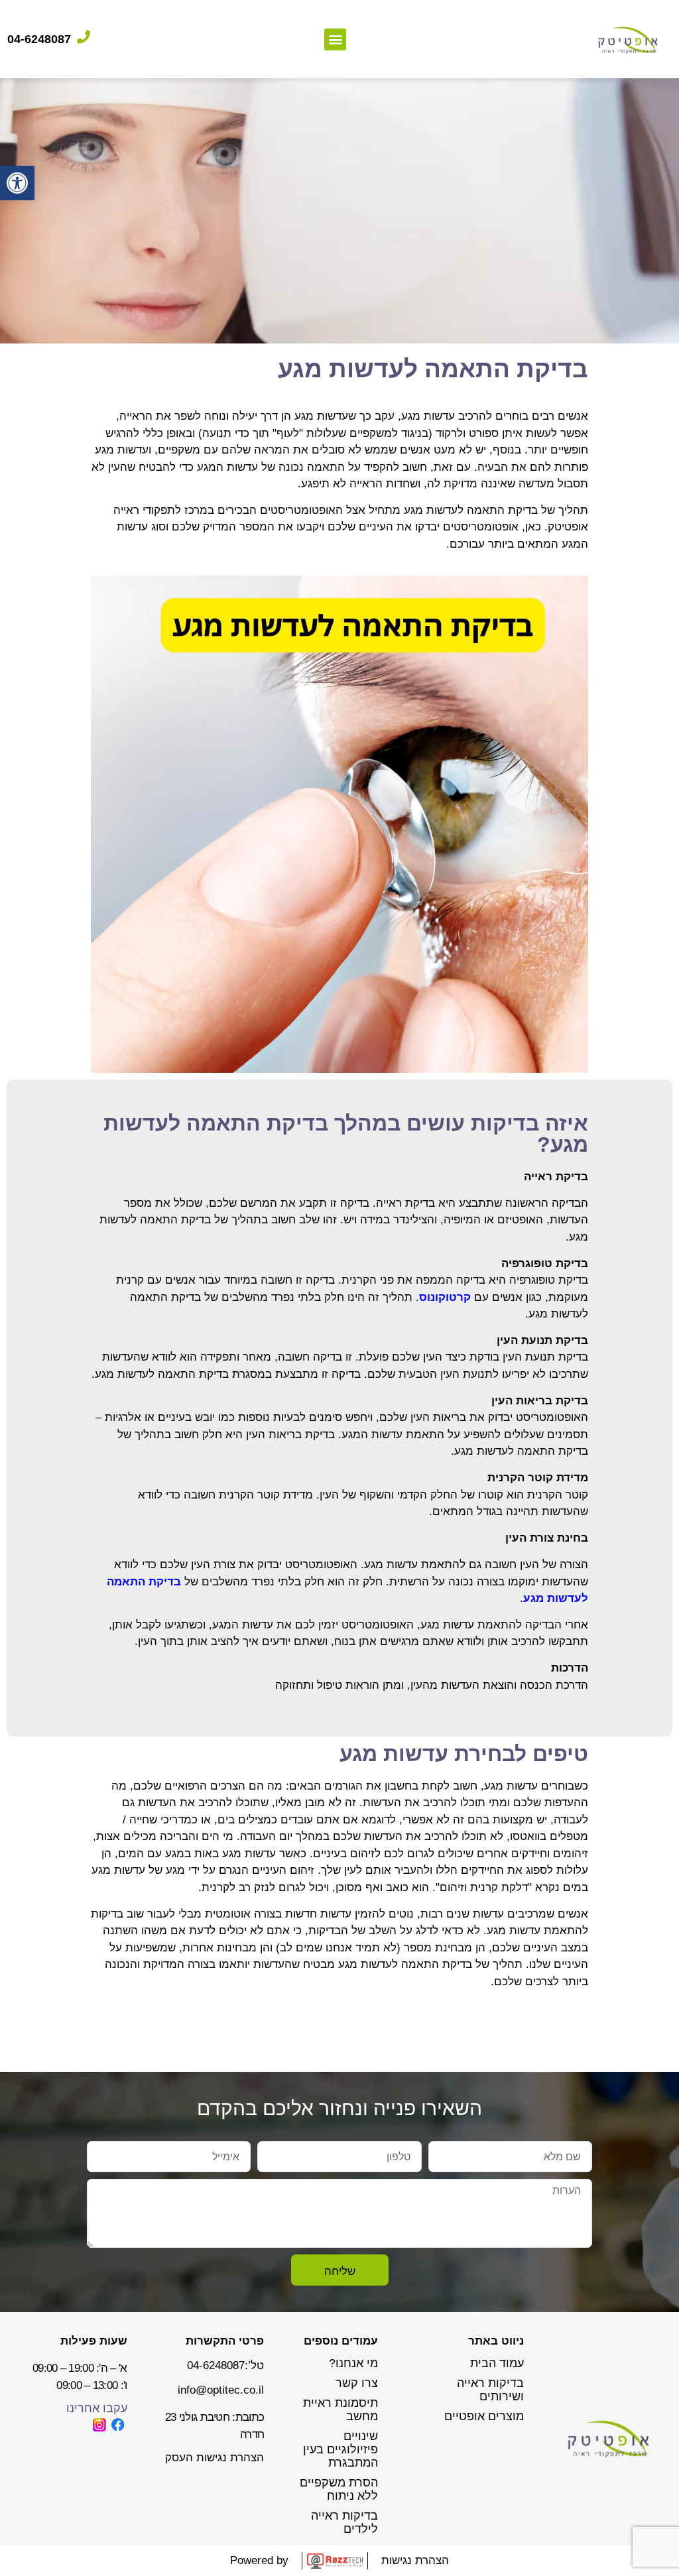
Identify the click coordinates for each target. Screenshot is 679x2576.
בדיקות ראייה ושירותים (490, 2390)
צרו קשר (357, 2383)
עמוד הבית (497, 2363)
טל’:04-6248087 (225, 2365)
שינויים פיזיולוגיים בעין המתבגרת (340, 2449)
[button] (17, 183)
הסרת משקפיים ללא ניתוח (339, 2489)
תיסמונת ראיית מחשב (340, 2410)
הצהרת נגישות (415, 2560)
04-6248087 (39, 39)
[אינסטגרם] (99, 2425)
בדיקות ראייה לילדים (344, 2522)
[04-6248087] (84, 37)
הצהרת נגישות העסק (215, 2458)
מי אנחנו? (353, 2363)
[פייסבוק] (118, 2425)
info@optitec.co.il (221, 2390)
